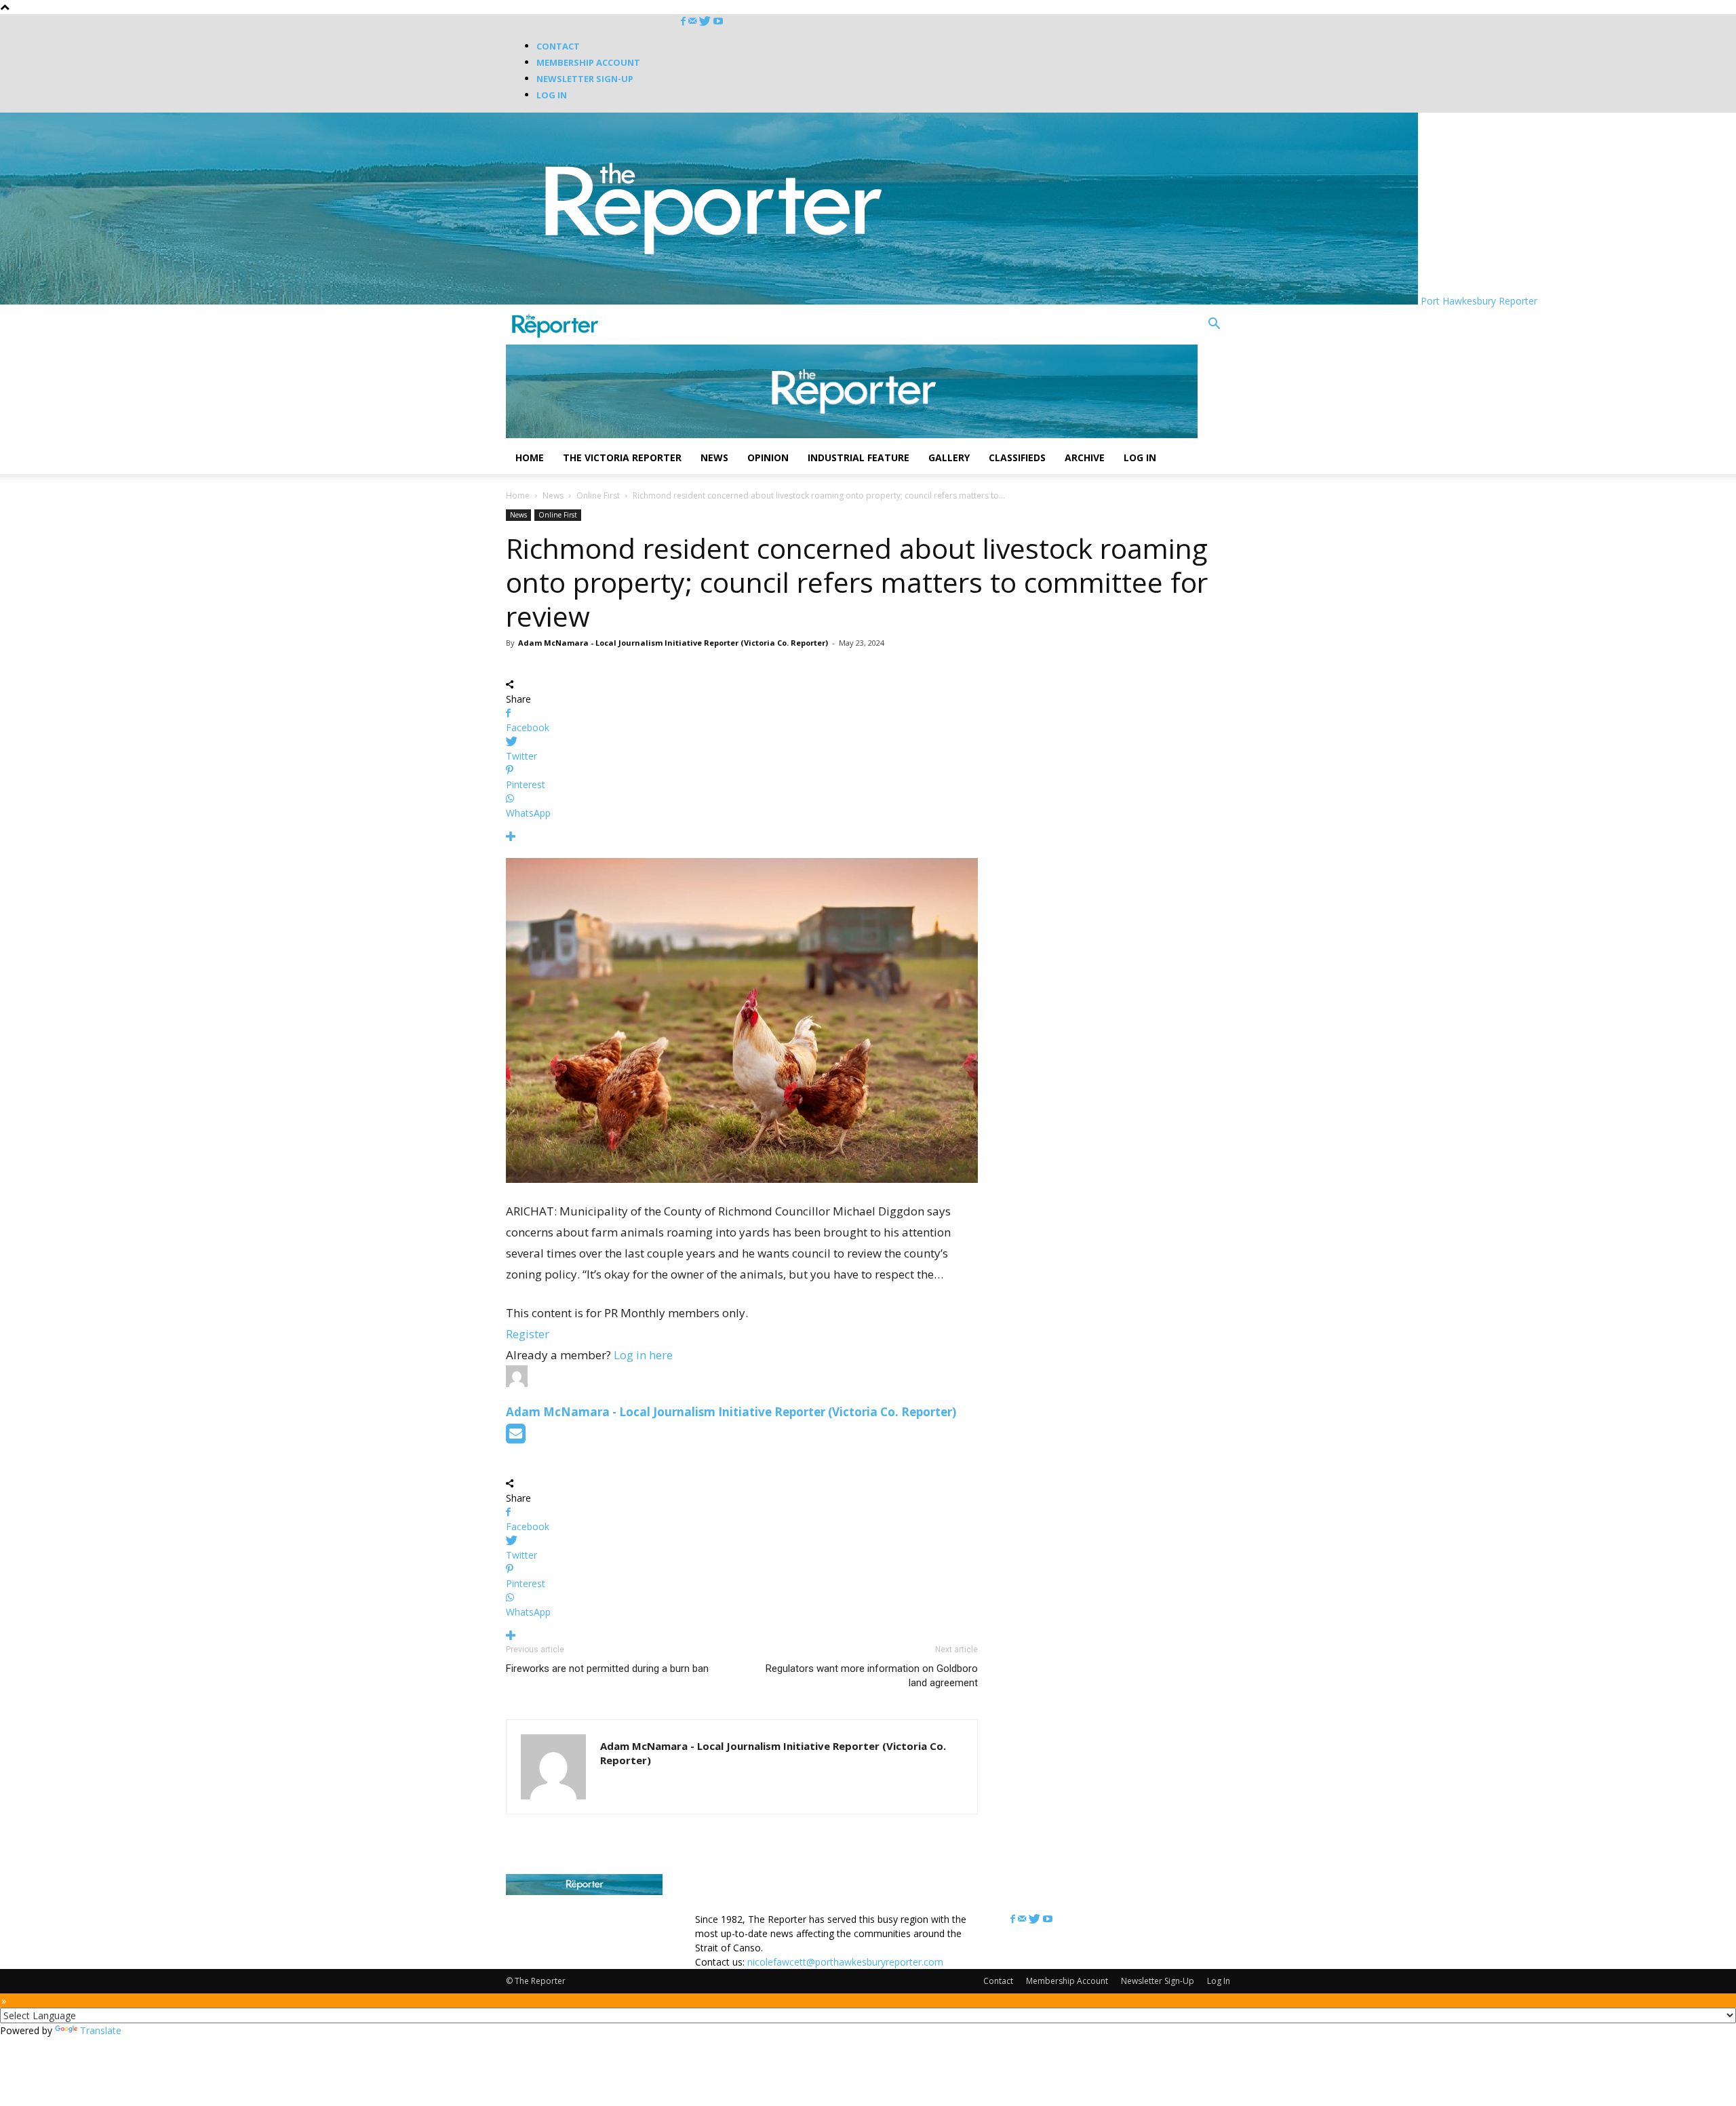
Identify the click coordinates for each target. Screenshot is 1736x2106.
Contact (558, 46)
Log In (552, 95)
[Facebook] (685, 21)
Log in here (643, 1355)
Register (528, 1334)
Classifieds (1017, 457)
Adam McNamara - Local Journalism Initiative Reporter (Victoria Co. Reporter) (673, 643)
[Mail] (694, 21)
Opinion (768, 457)
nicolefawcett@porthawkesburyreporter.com (845, 1962)
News (714, 457)
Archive (1085, 457)
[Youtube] (718, 21)
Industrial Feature (859, 457)
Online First (598, 495)
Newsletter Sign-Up (585, 79)
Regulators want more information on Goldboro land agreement (872, 1676)
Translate (101, 2030)
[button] (1214, 325)
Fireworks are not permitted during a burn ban (607, 1669)
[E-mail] (516, 1438)
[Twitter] (706, 21)
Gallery (949, 457)
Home (530, 457)
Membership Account (588, 62)
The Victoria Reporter (622, 457)
